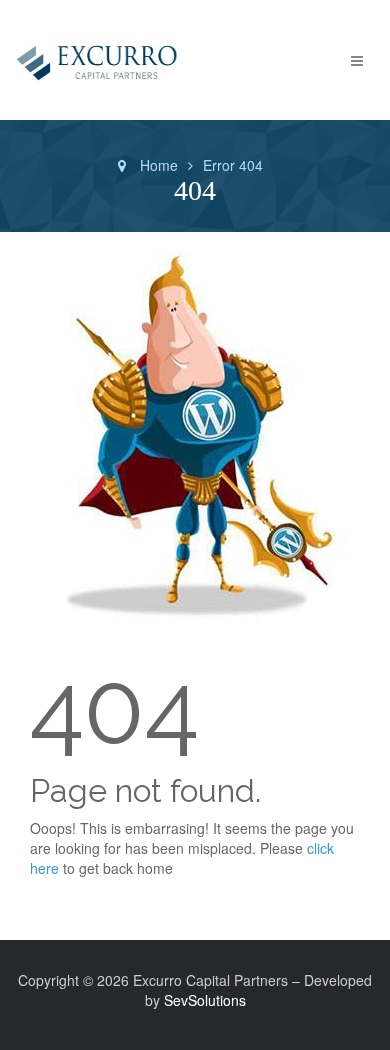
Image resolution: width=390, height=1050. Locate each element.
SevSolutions (205, 1000)
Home (159, 165)
